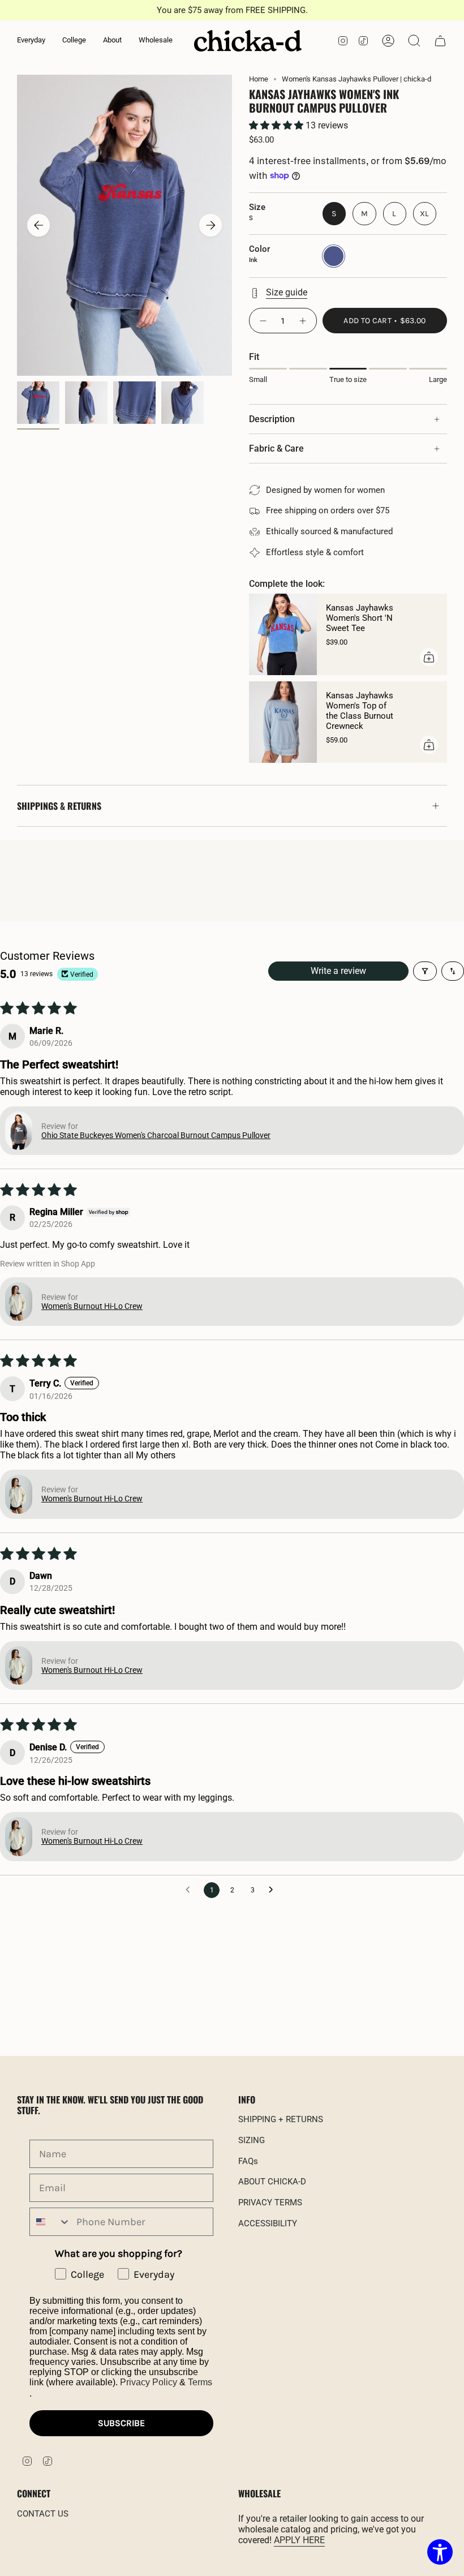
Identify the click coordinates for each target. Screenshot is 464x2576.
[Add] (429, 657)
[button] (31, 41)
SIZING (252, 2140)
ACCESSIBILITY (268, 2223)
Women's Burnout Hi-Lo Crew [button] (92, 1306)
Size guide (287, 292)
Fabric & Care (276, 448)
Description (272, 419)
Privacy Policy (149, 2382)
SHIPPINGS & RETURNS (59, 806)
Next (210, 225)
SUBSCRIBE (121, 2423)
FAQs (248, 2161)
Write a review (338, 971)
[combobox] (50, 2222)
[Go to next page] (274, 1890)
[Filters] (425, 971)
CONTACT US (43, 2514)
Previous (38, 225)
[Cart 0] (440, 41)
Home (259, 79)
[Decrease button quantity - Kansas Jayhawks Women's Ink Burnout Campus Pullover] (263, 321)
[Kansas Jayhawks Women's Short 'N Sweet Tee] (283, 634)
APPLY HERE (299, 2540)
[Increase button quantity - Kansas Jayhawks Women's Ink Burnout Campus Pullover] (303, 321)
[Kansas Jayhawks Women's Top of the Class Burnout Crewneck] (283, 722)
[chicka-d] (248, 41)
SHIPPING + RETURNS (281, 2119)
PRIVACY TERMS (270, 2203)
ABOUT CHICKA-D (272, 2182)
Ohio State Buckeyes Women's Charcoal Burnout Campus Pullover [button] (156, 1135)
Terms (200, 2382)
